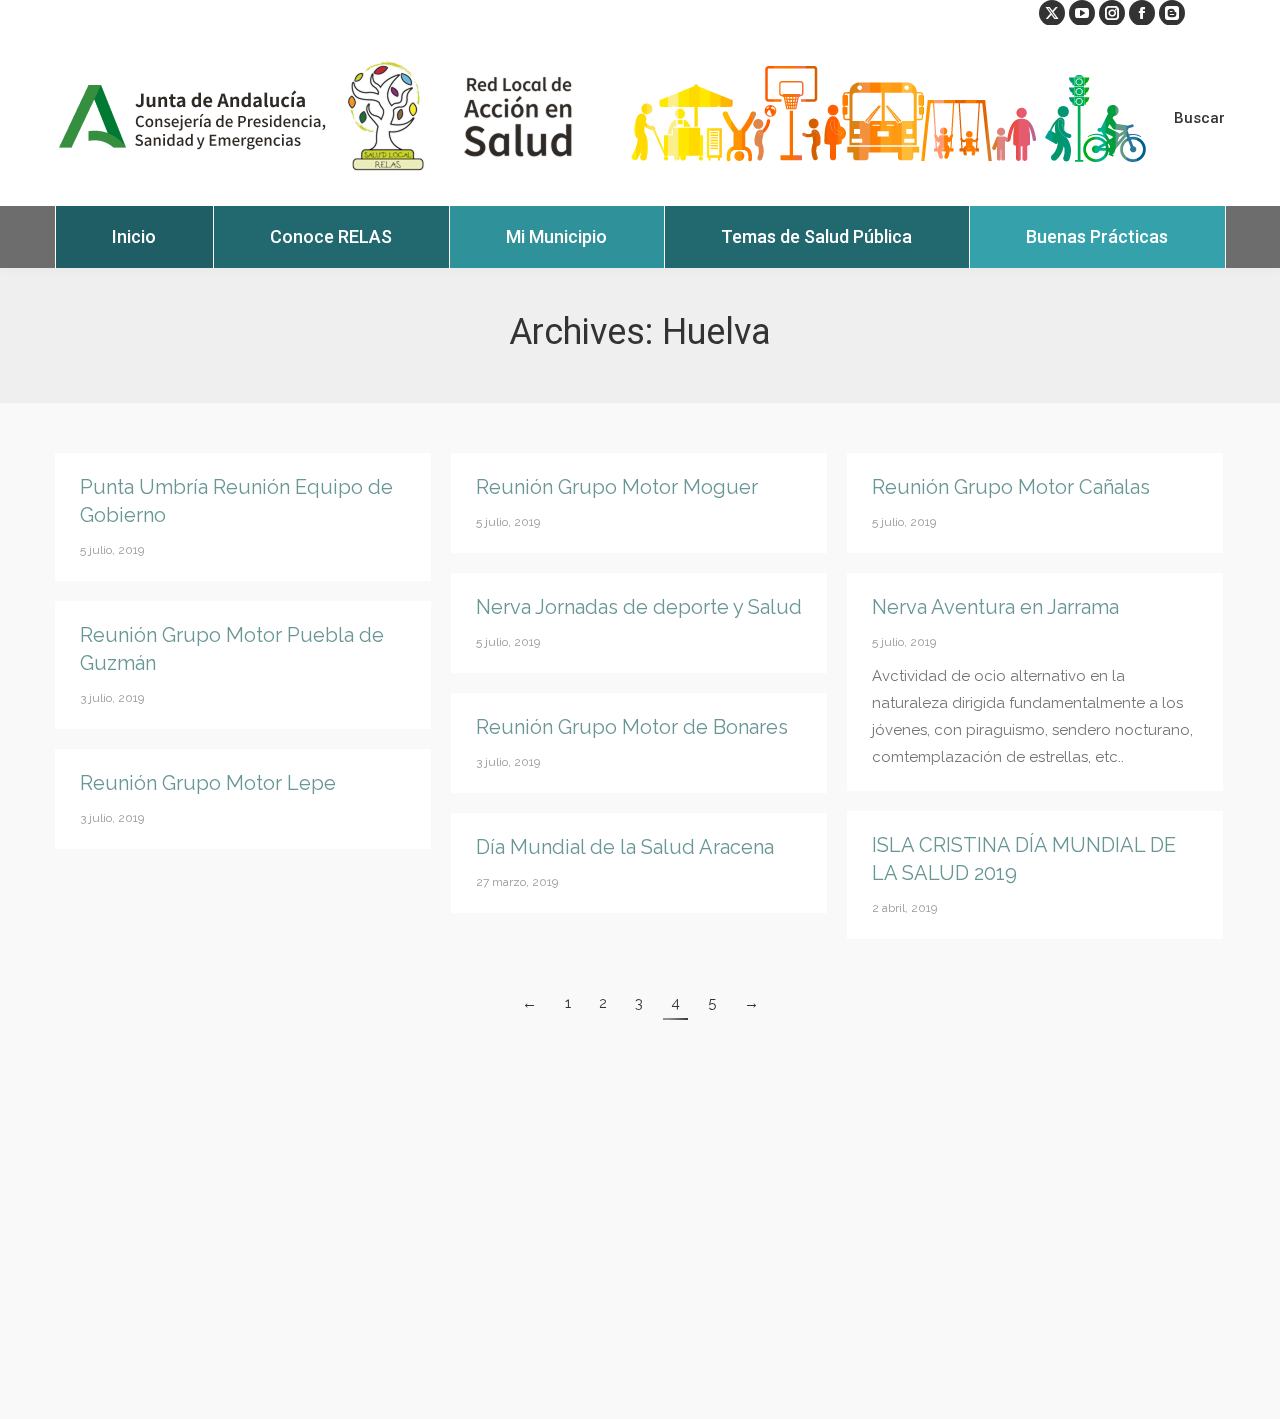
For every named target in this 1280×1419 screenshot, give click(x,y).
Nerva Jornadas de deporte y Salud (639, 607)
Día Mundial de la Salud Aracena (625, 847)
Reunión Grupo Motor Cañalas (1011, 487)
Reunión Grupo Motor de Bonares (632, 727)
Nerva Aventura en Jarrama (995, 607)
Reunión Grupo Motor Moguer (617, 487)
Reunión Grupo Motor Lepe (208, 783)
